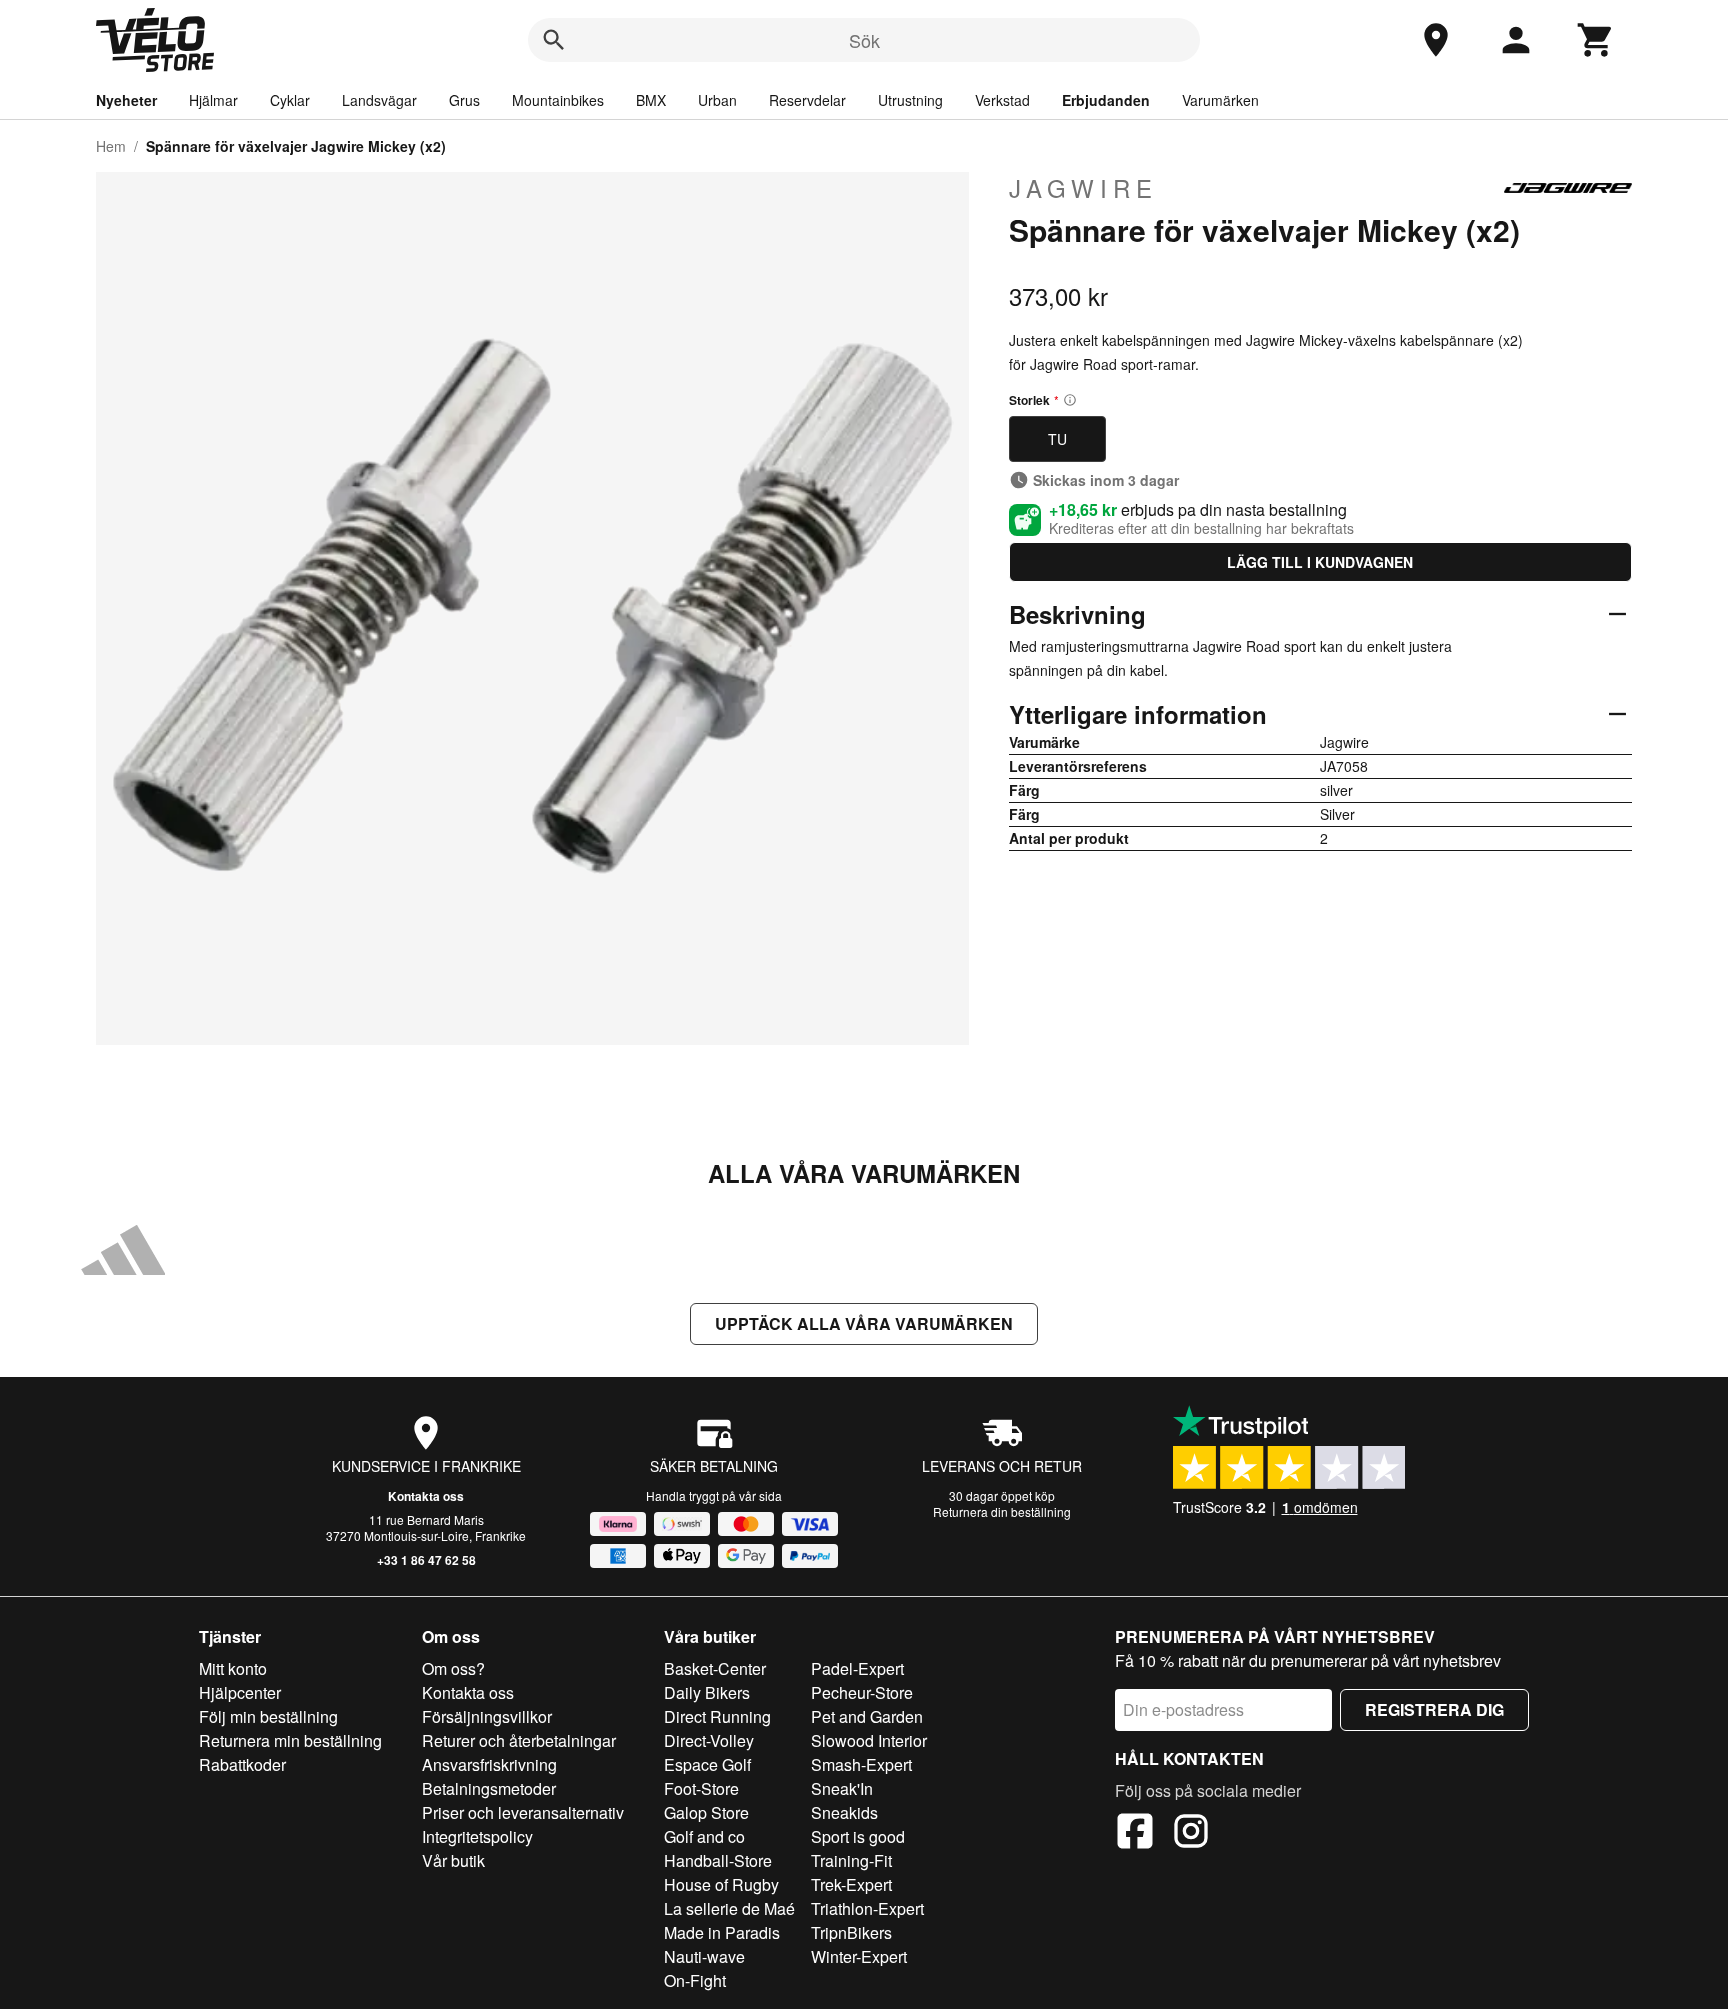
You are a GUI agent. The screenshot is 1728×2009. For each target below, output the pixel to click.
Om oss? (453, 1668)
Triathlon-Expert (867, 1908)
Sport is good (858, 1836)
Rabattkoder (242, 1764)
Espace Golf (707, 1764)
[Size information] (1070, 400)
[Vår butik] (1436, 40)
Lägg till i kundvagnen (1320, 562)
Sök (864, 40)
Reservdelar (807, 100)
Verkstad (1002, 100)
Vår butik (453, 1860)
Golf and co (704, 1836)
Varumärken (1220, 100)
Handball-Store (718, 1860)
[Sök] (554, 40)
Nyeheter (126, 100)
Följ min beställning (268, 1716)
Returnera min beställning (290, 1740)
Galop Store (706, 1812)
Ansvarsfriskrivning (489, 1764)
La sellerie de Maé (729, 1908)
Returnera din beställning (1002, 1511)
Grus (464, 100)
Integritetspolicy (477, 1836)
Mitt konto (233, 1668)
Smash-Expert (861, 1764)
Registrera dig (1434, 1709)
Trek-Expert (851, 1884)
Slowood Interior (869, 1740)
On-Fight (695, 1980)
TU (1057, 439)
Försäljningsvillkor (487, 1716)
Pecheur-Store (862, 1692)
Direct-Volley (709, 1740)
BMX (651, 100)
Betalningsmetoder (489, 1788)
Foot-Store (701, 1788)
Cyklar (290, 100)
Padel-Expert (857, 1668)
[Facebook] (1135, 1834)
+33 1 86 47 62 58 (426, 1560)
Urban (717, 100)
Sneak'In (842, 1788)
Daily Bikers (707, 1692)
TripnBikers (851, 1932)
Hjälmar (213, 100)
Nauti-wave (704, 1956)
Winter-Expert (859, 1956)
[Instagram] (1191, 1834)
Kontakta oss (426, 1496)
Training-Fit (851, 1860)
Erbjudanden (1106, 100)
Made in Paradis (722, 1932)
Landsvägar (379, 100)
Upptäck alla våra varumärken (864, 1323)
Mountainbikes (558, 100)
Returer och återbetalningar (519, 1740)
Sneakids (844, 1812)
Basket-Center (715, 1668)
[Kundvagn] (1596, 40)
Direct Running (717, 1716)
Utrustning (910, 100)
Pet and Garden (867, 1716)
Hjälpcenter (240, 1692)
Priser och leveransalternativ (523, 1812)
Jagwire (1083, 188)
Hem (111, 146)
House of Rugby (721, 1884)
